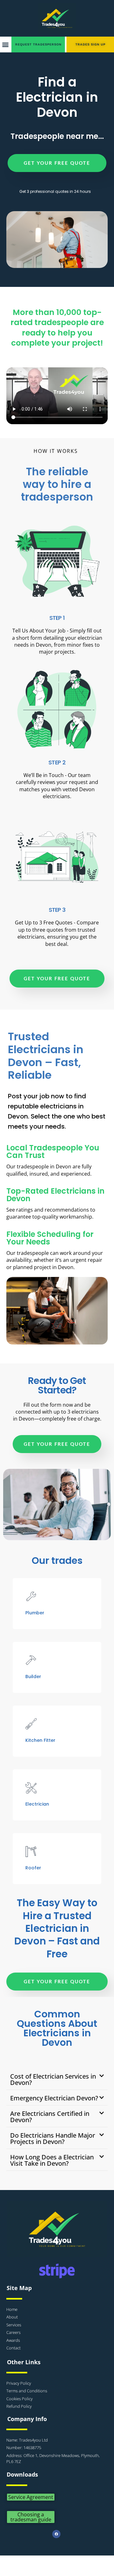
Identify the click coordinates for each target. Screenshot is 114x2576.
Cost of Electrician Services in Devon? (53, 2079)
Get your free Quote (57, 163)
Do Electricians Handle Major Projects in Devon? (53, 2138)
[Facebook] (56, 2534)
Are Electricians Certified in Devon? (50, 2117)
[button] (6, 45)
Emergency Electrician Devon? (54, 2098)
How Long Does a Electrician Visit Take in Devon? (52, 2160)
